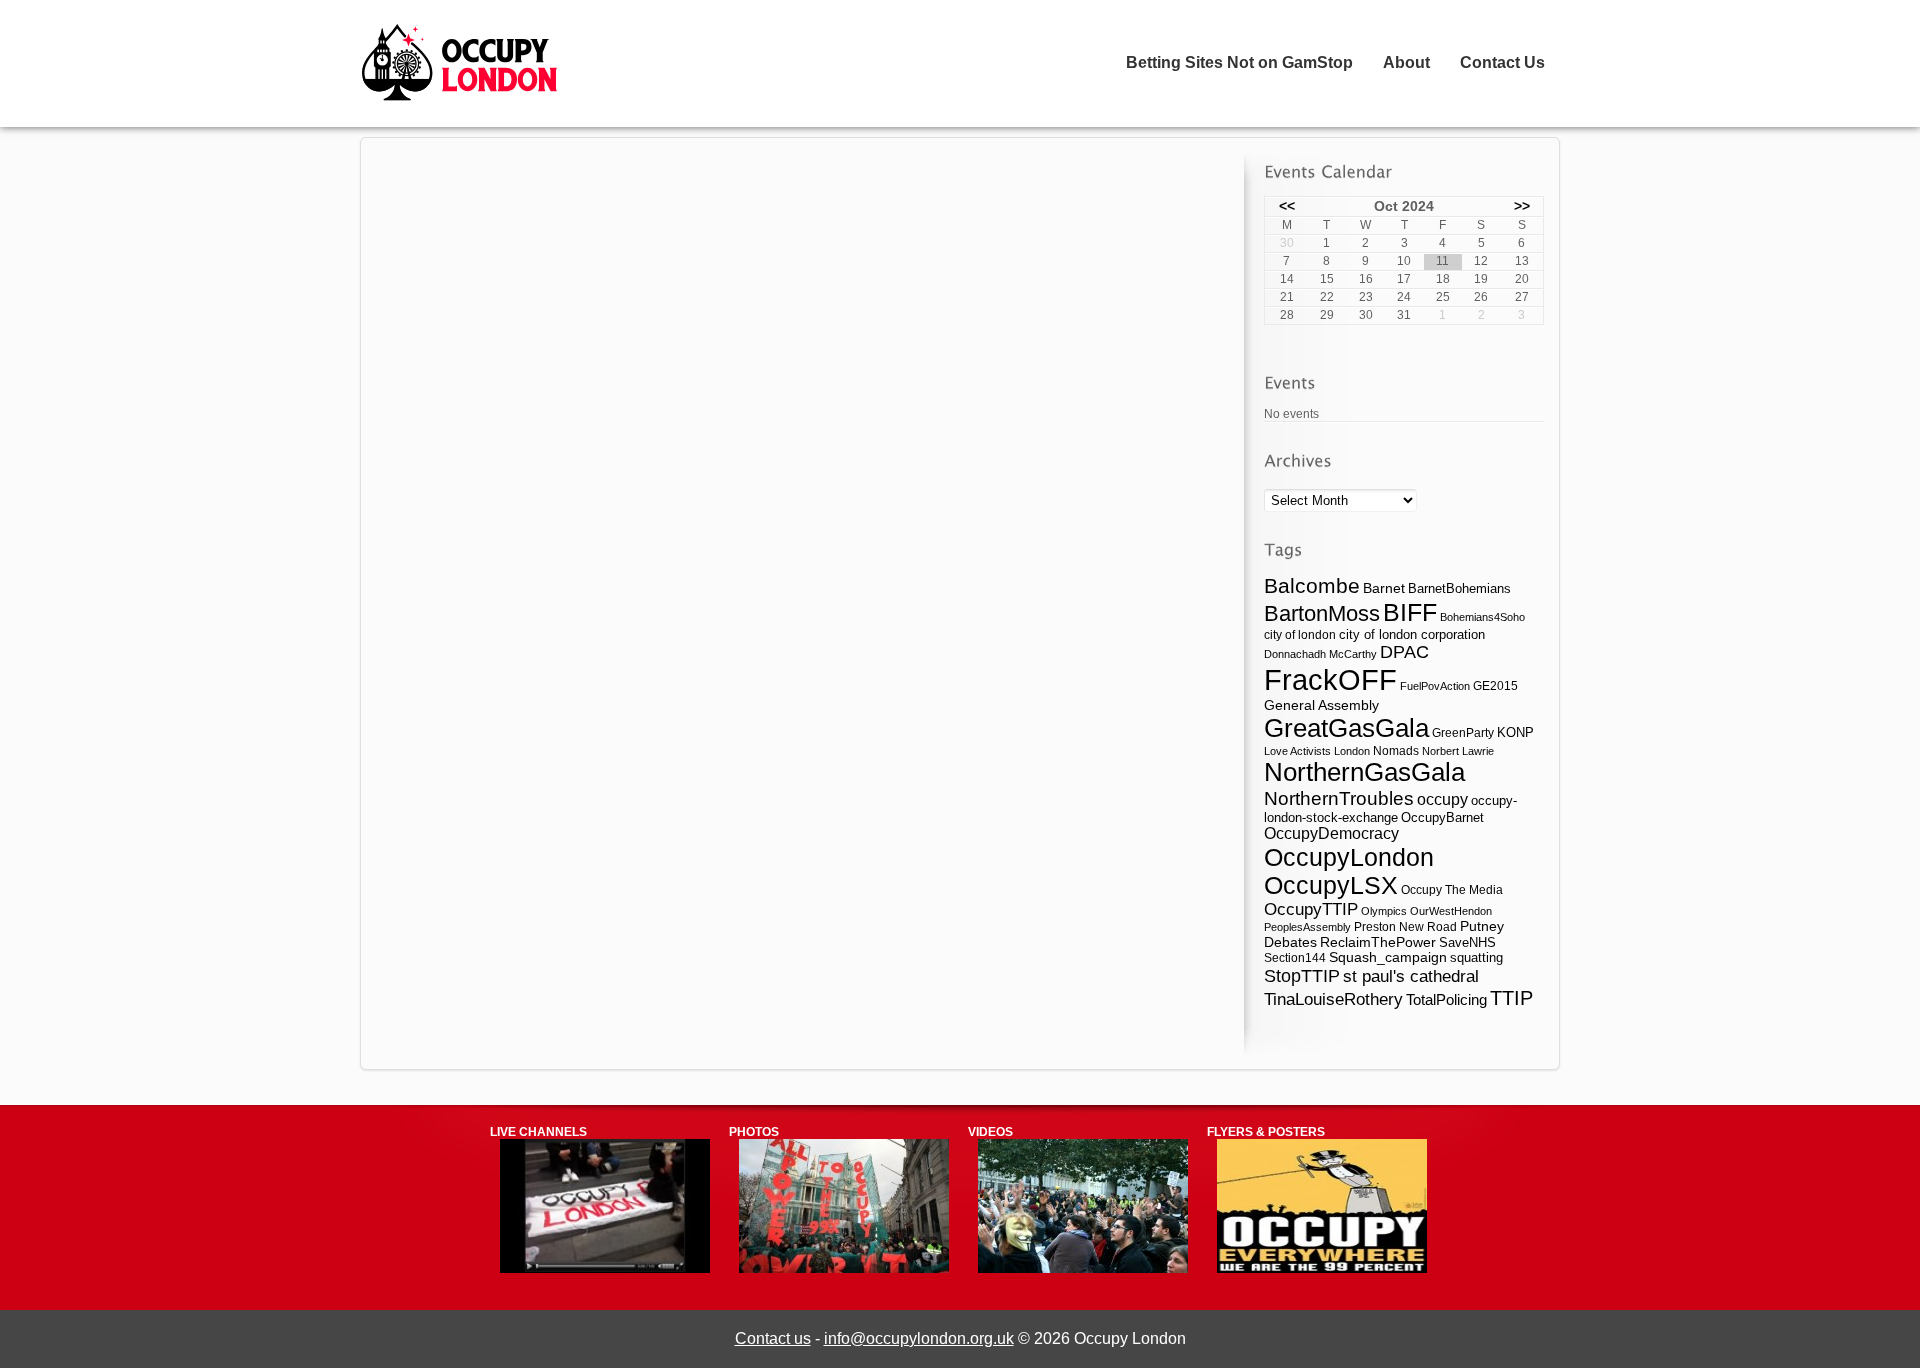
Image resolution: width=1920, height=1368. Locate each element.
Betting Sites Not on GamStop (1239, 62)
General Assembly (1321, 705)
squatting (1476, 957)
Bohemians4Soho (1482, 617)
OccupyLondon (1349, 857)
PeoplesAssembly (1307, 927)
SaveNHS (1467, 942)
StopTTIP (1302, 975)
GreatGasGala (1346, 728)
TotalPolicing (1446, 999)
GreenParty (1463, 733)
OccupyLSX (1331, 885)
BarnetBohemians (1459, 588)
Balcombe (1312, 586)
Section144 (1295, 957)
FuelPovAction (1435, 686)
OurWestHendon (1451, 911)
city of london (1300, 634)
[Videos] (1083, 1269)
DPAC (1404, 652)
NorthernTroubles (1339, 798)
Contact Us (1502, 62)
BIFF (1410, 612)
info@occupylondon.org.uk (919, 1338)
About (1406, 62)
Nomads (1396, 750)
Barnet (1384, 588)
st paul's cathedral (1411, 976)
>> (1522, 206)
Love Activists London (1317, 751)
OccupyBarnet (1442, 817)
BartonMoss (1322, 613)
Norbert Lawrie (1458, 751)
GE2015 (1495, 686)
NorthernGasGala (1364, 772)
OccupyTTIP (1311, 909)
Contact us (773, 1338)
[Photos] (844, 1269)
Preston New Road (1405, 926)
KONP (1515, 732)
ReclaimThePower (1378, 942)
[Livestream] (605, 1269)
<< (1287, 206)
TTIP (1511, 998)
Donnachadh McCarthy (1320, 654)
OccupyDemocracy (1331, 833)
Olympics (1384, 911)
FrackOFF (1330, 679)
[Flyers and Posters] (1322, 1269)
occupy (1442, 799)
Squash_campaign (1388, 957)
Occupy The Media (1452, 890)
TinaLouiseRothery (1333, 999)
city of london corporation (1412, 634)
